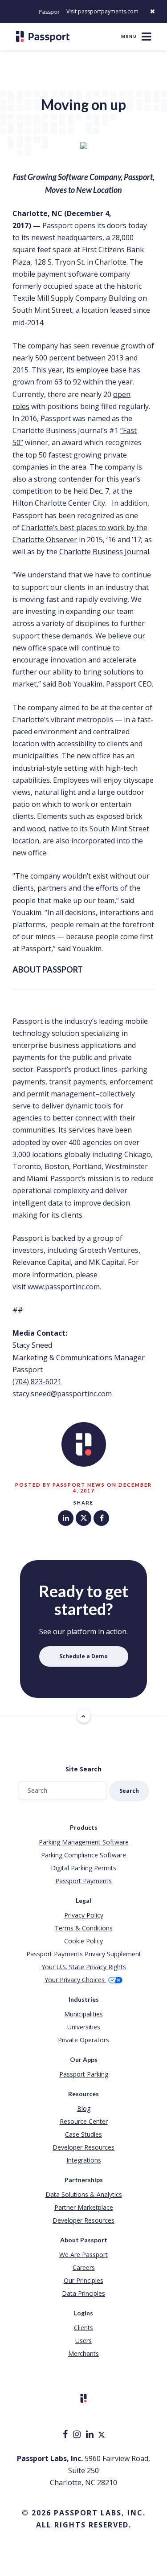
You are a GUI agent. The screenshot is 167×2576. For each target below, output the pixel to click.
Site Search (83, 1769)
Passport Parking (84, 2074)
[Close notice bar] (152, 11)
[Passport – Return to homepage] (43, 37)
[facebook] (66, 2435)
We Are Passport (83, 2255)
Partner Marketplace (84, 2207)
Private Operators (83, 2040)
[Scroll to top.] (84, 1716)
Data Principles (83, 2293)
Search (129, 1791)
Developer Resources (83, 2147)
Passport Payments (83, 1881)
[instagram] (78, 2435)
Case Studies (83, 2134)
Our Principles (83, 2280)
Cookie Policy (83, 1941)
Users (83, 2341)
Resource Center (84, 2121)
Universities (84, 2027)
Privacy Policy (84, 1915)
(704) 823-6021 (37, 1382)
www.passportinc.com (64, 1287)
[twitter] (102, 2435)
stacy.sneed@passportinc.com (62, 1394)
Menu (129, 36)
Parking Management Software (84, 1842)
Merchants (83, 2353)
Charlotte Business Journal (104, 552)
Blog (84, 2108)
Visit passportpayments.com (102, 11)
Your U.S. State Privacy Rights (84, 1967)
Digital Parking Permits (83, 1868)
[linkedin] (91, 2435)
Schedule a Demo (83, 1656)
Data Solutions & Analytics (84, 2194)
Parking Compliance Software (83, 1855)
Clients (83, 2328)
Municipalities (83, 2014)
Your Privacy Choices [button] (75, 1980)
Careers (84, 2267)
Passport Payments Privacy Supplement (84, 1954)
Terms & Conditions (84, 1928)
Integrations (84, 2160)
